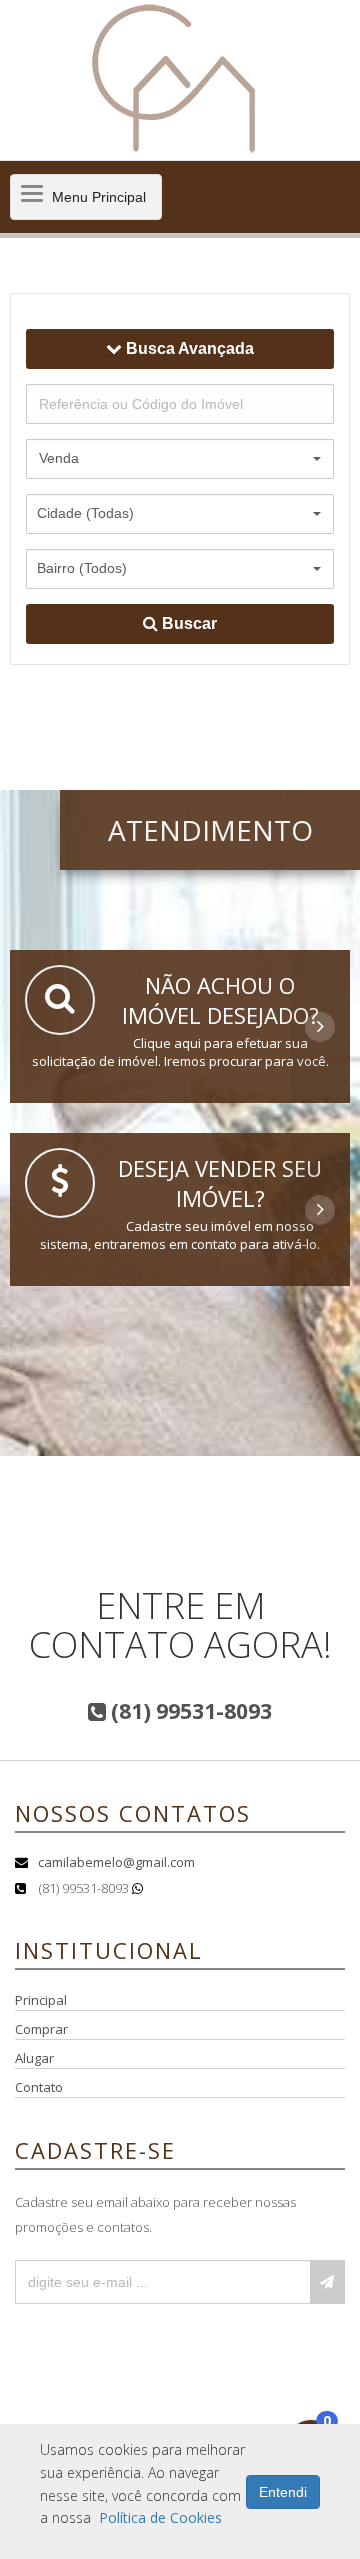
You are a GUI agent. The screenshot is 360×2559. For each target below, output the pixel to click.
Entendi (283, 2492)
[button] (180, 459)
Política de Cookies (160, 2517)
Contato (39, 2087)
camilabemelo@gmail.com (116, 1862)
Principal (41, 2000)
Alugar (34, 2058)
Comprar (41, 2029)
